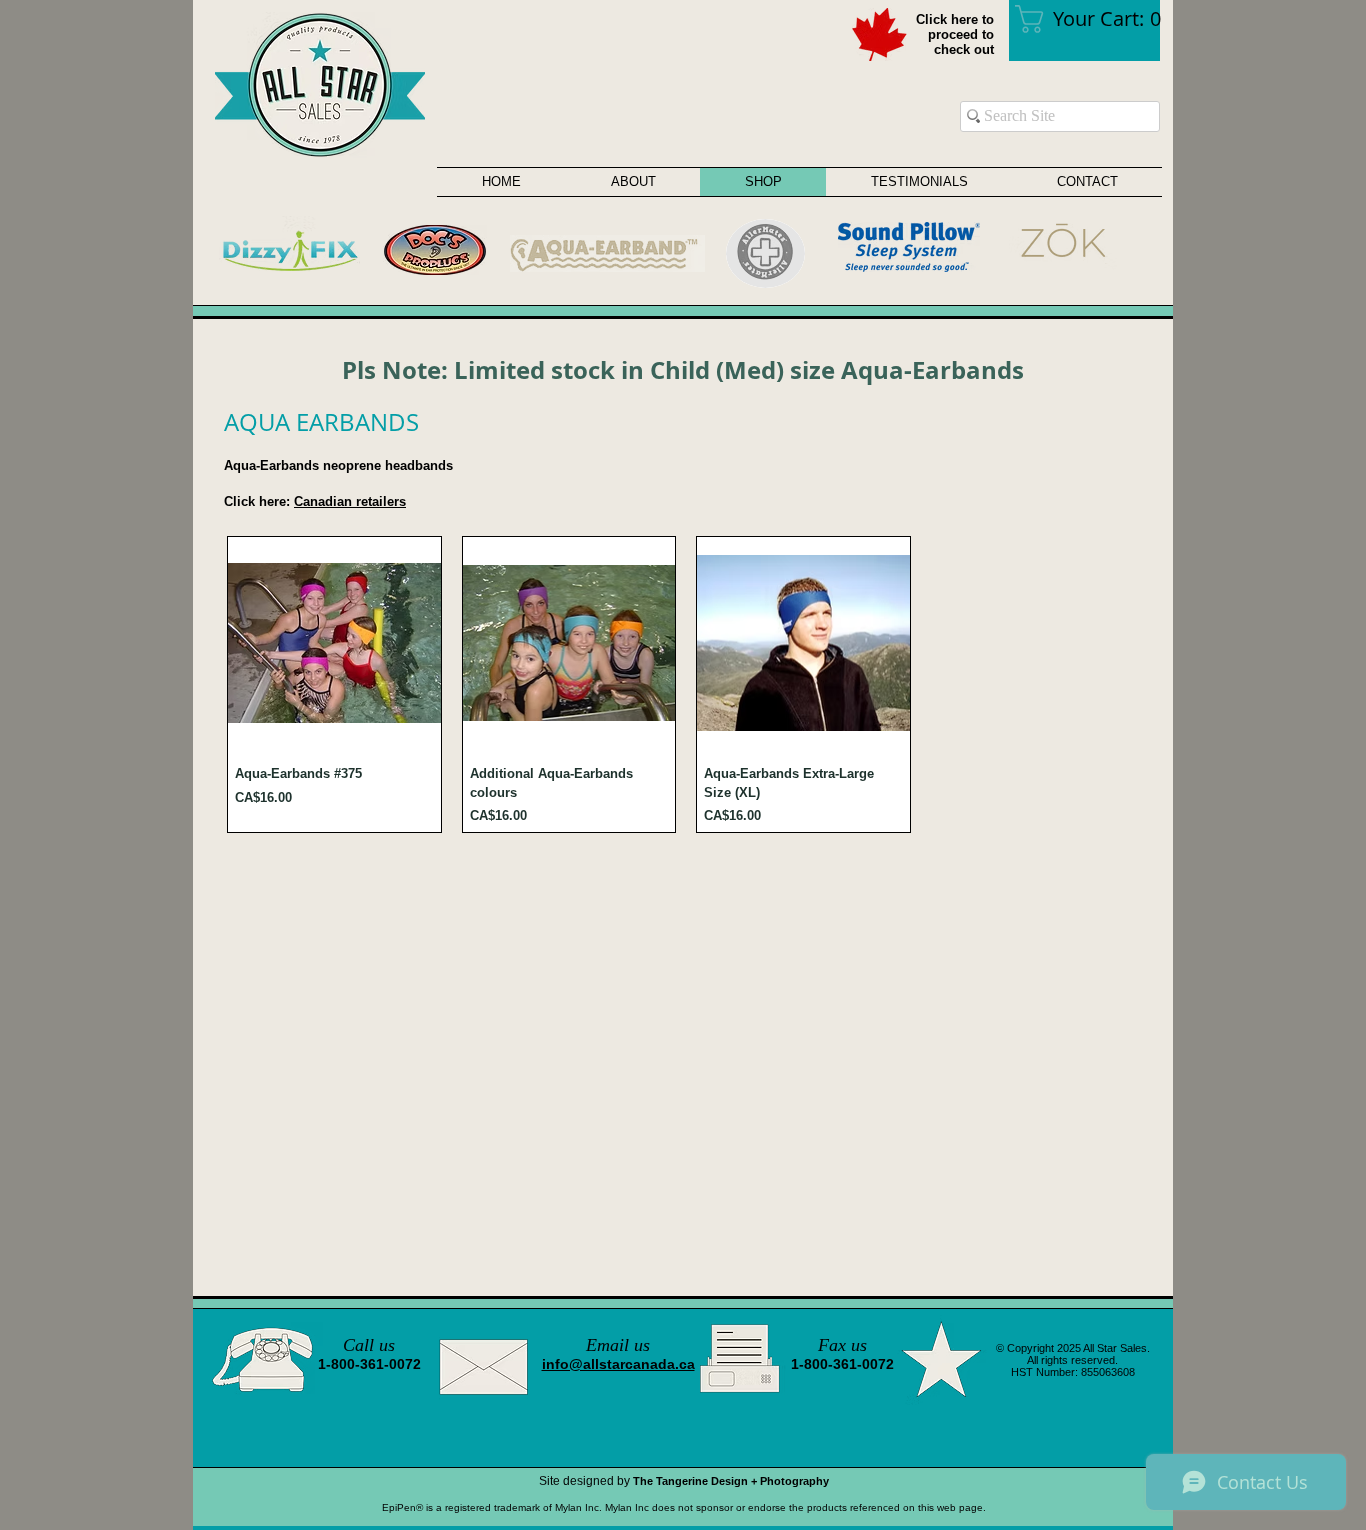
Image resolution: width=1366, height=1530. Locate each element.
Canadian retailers (350, 501)
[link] (1094, 19)
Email (607, 1345)
